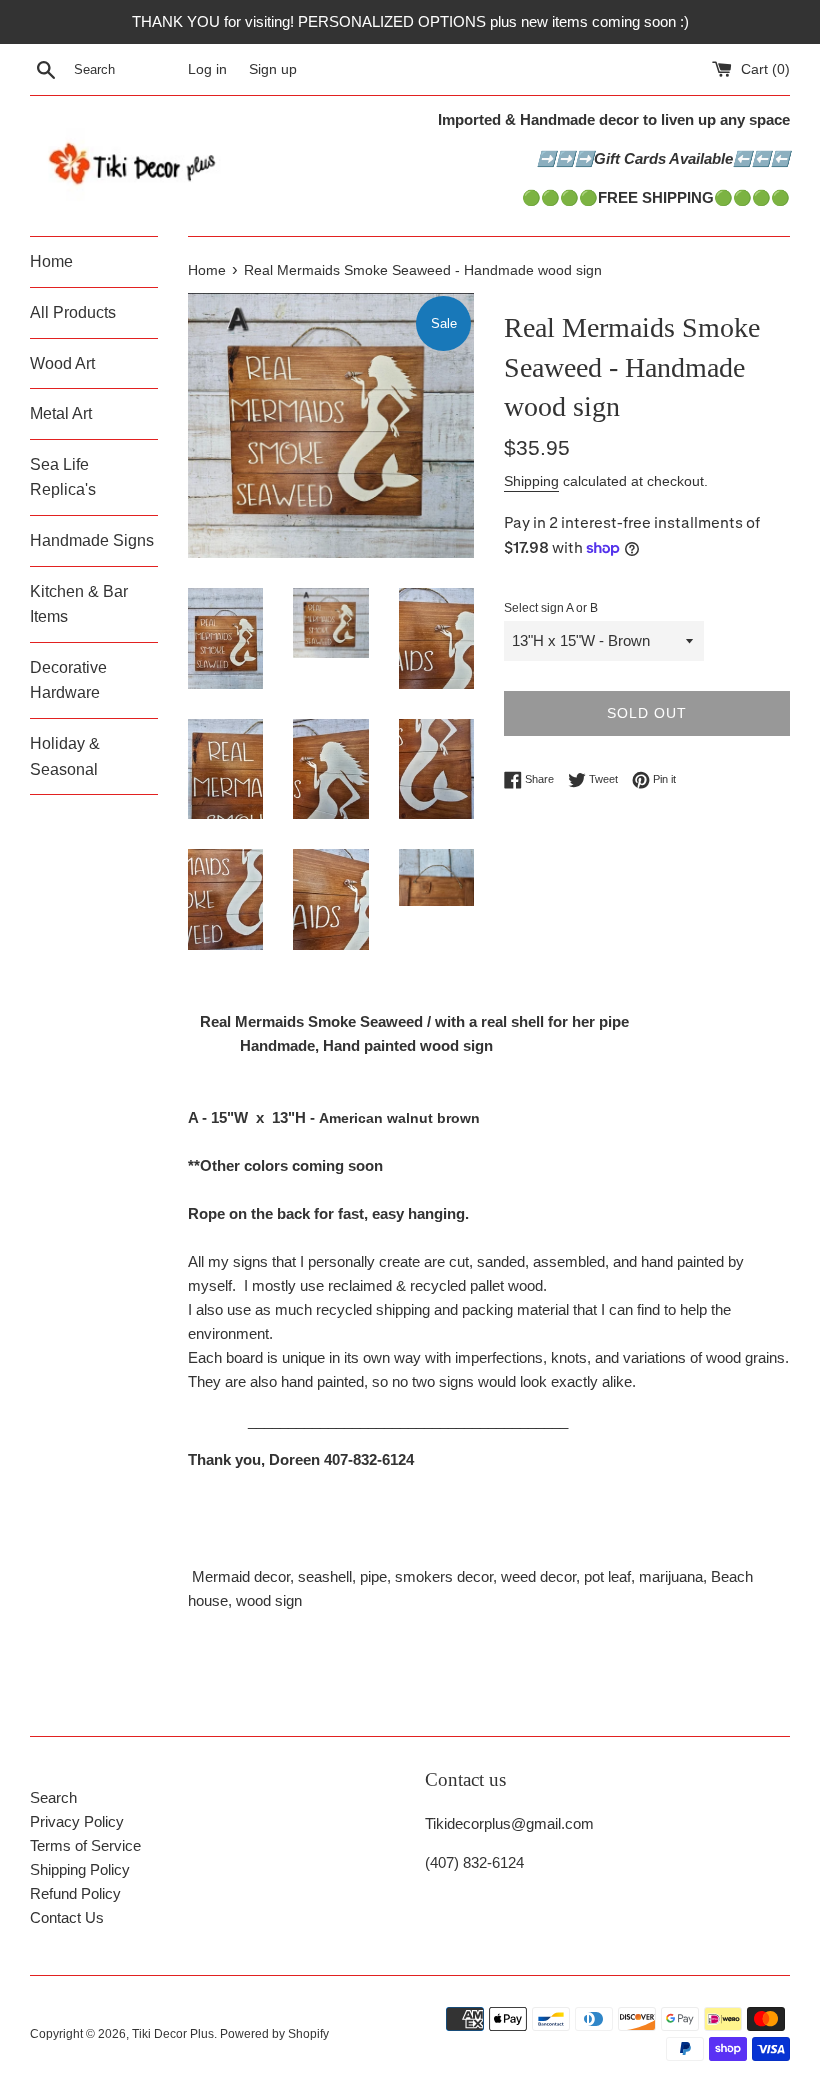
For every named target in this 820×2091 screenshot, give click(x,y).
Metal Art (61, 413)
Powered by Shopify (274, 2034)
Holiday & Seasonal (65, 756)
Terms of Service (85, 1845)
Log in (207, 69)
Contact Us (67, 1917)
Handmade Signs (92, 540)
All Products (73, 312)
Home (51, 261)
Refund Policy (75, 1893)
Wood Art (62, 363)
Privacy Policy (77, 1821)
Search (53, 1797)
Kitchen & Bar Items (79, 604)
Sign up (273, 69)
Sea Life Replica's (63, 477)
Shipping (531, 481)
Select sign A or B (551, 608)
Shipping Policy (80, 1869)
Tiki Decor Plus (173, 2034)
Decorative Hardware (68, 680)
